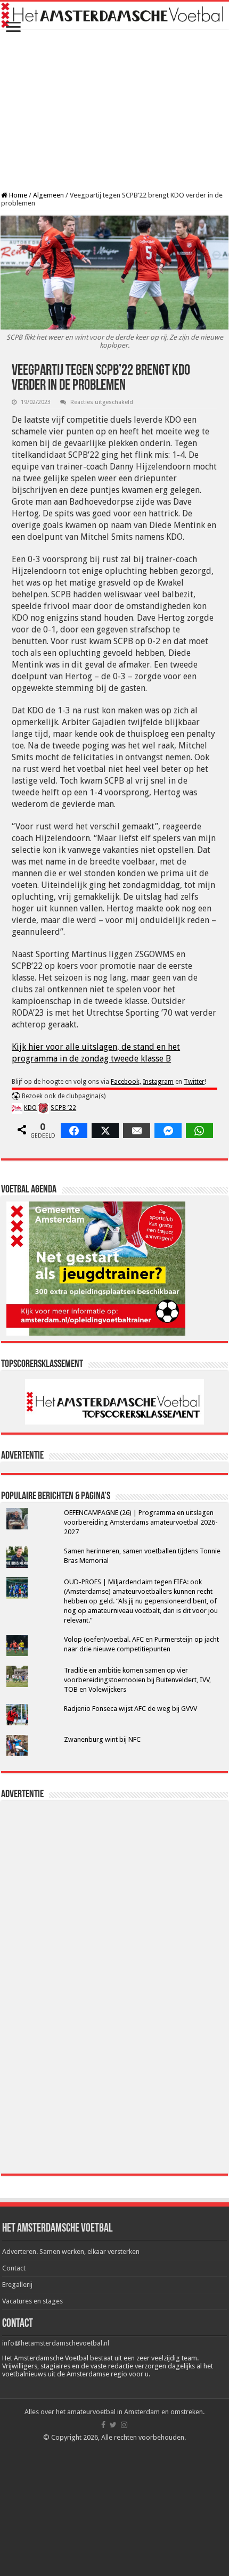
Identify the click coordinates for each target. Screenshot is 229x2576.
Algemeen (48, 195)
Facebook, (126, 1082)
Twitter (194, 1082)
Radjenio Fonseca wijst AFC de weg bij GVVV (130, 1709)
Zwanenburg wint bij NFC (102, 1739)
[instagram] (124, 2425)
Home (17, 195)
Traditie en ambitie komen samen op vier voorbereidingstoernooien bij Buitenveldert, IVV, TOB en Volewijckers (137, 1680)
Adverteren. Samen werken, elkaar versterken (71, 2252)
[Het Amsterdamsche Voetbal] (114, 15)
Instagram (158, 1082)
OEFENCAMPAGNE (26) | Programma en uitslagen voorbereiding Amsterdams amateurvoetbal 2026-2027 (141, 1522)
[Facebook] (103, 2425)
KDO (30, 1108)
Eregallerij (17, 2285)
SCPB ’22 (63, 1108)
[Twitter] (113, 2425)
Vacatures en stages (32, 2301)
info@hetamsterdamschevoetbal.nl (56, 2343)
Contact (14, 2268)
